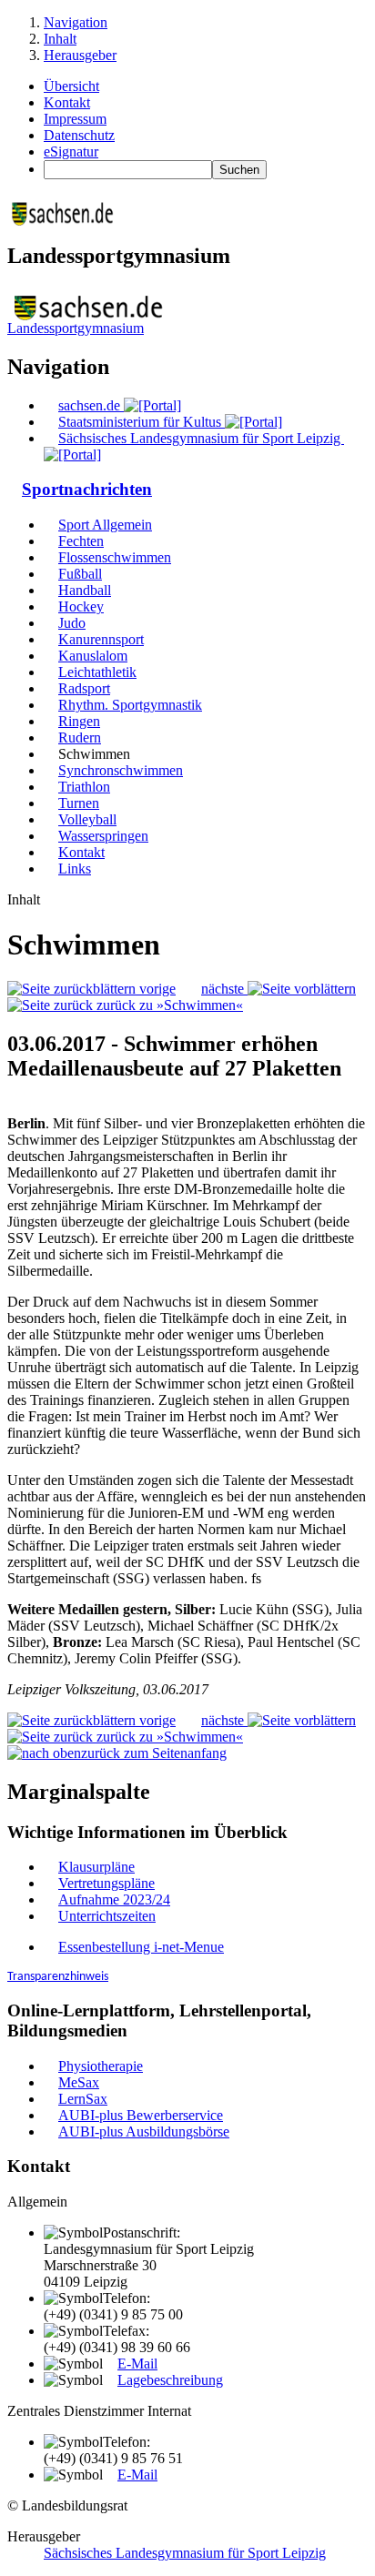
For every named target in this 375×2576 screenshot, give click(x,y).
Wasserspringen (103, 836)
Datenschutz (79, 135)
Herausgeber (80, 55)
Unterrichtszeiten (107, 1916)
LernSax (83, 2099)
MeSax (79, 2082)
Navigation (76, 22)
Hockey (81, 606)
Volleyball (87, 819)
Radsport (84, 688)
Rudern (80, 737)
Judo (72, 623)
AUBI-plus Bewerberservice (141, 2115)
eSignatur (71, 152)
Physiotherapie (101, 2066)
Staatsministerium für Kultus (142, 422)
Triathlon (84, 787)
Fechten (81, 541)
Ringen (79, 721)
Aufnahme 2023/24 (114, 1899)
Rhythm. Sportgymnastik (130, 705)
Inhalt (60, 39)
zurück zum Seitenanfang (154, 1753)
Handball (85, 590)
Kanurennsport (101, 639)
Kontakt (67, 102)
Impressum (75, 119)
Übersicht (71, 86)
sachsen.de (91, 405)
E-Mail (137, 2364)
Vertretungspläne (106, 1883)
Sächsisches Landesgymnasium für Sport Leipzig (185, 2553)
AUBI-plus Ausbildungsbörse (144, 2132)
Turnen (79, 803)
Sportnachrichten (87, 489)
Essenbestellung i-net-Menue (141, 1947)
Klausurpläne (96, 1867)
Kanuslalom (93, 656)
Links (75, 869)
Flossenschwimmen (115, 557)
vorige (156, 989)
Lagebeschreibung (170, 2380)
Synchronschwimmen (121, 770)
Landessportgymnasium (76, 328)
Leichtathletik (97, 672)
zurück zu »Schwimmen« (168, 1005)
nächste (224, 989)
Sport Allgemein (105, 525)
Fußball (80, 574)
